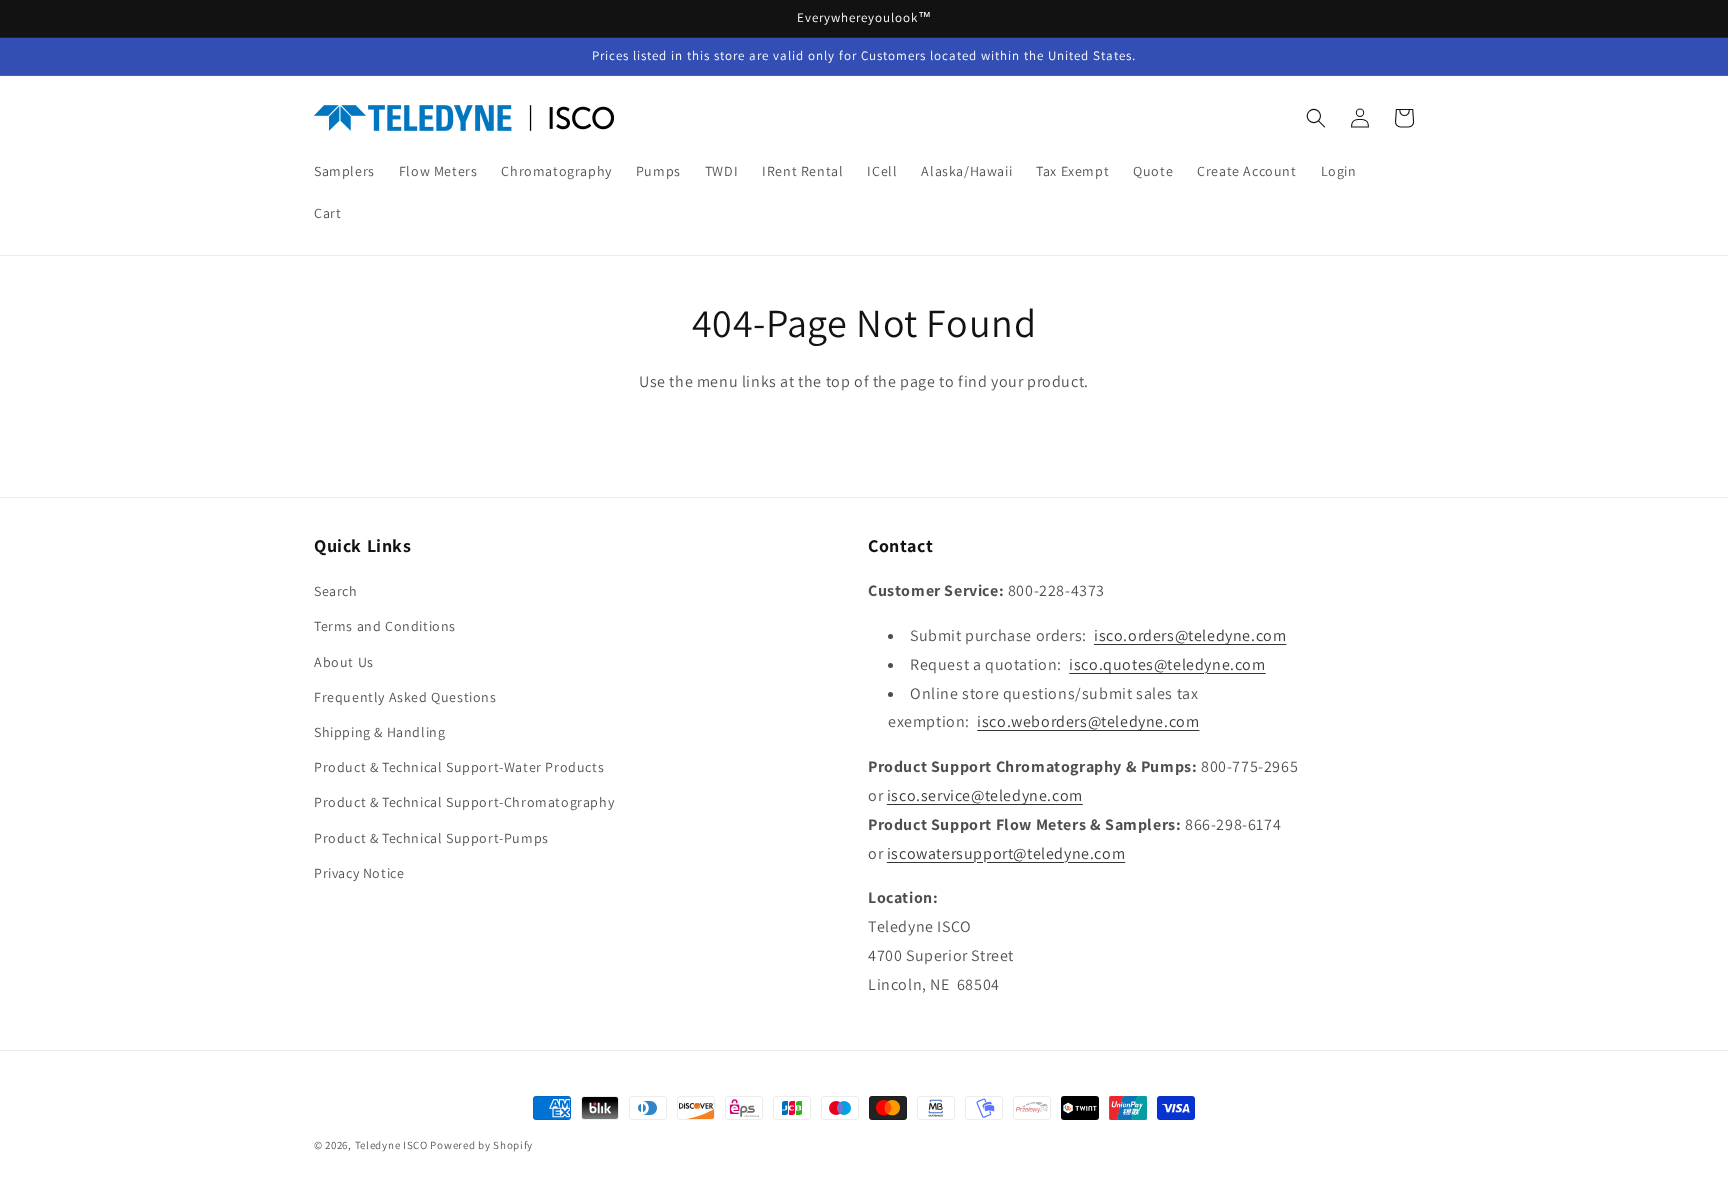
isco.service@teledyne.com (985, 795)
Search (336, 591)
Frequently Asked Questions (405, 697)
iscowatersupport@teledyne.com (1006, 853)
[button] (1316, 118)
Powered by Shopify (481, 1145)
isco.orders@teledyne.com (1190, 635)
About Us (344, 662)
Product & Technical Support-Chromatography (464, 802)
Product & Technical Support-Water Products (459, 767)
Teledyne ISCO (391, 1145)
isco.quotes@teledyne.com (1167, 664)
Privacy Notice (359, 873)
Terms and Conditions (385, 626)
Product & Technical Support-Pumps (431, 838)
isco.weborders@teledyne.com (1088, 721)
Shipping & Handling (379, 732)
